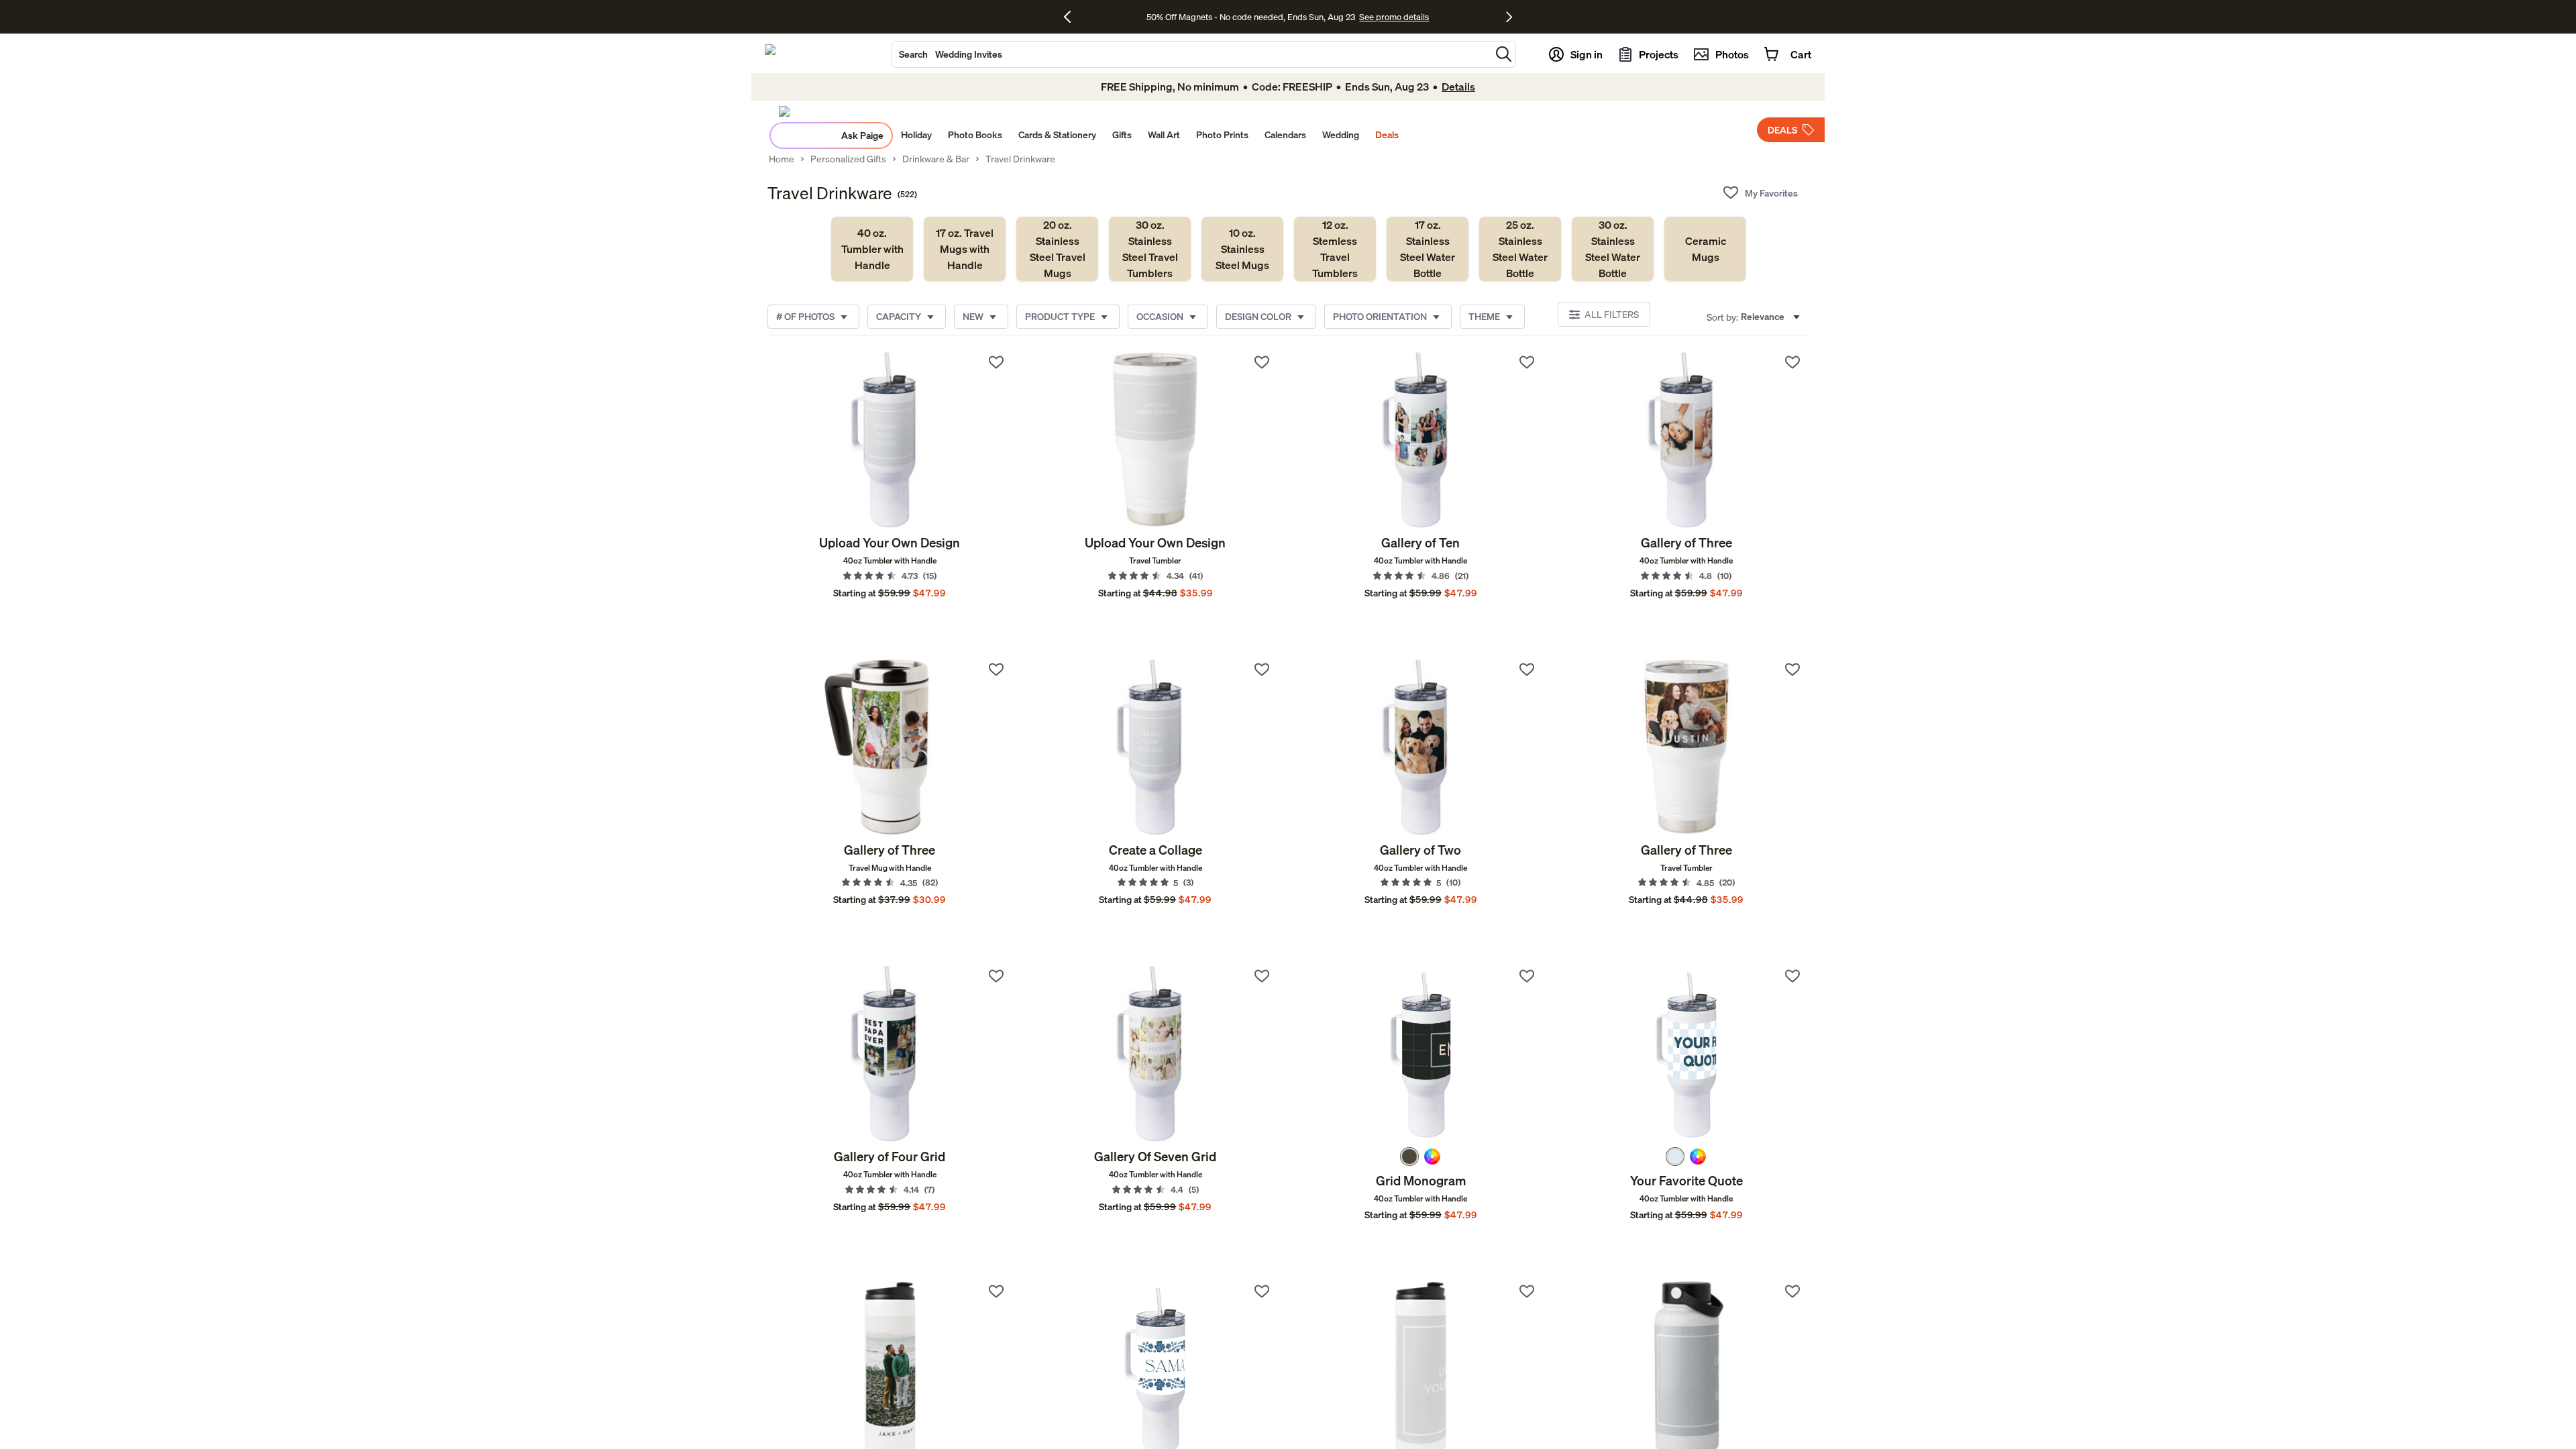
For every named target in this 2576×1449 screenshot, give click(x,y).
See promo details (1394, 17)
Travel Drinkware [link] (1020, 159)
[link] (872, 249)
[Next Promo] (1509, 17)
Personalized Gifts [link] (848, 159)
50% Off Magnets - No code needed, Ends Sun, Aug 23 (1251, 17)
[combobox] (1191, 54)
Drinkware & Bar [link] (936, 159)
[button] (1504, 54)
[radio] (1409, 1157)
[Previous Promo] (1072, 17)
